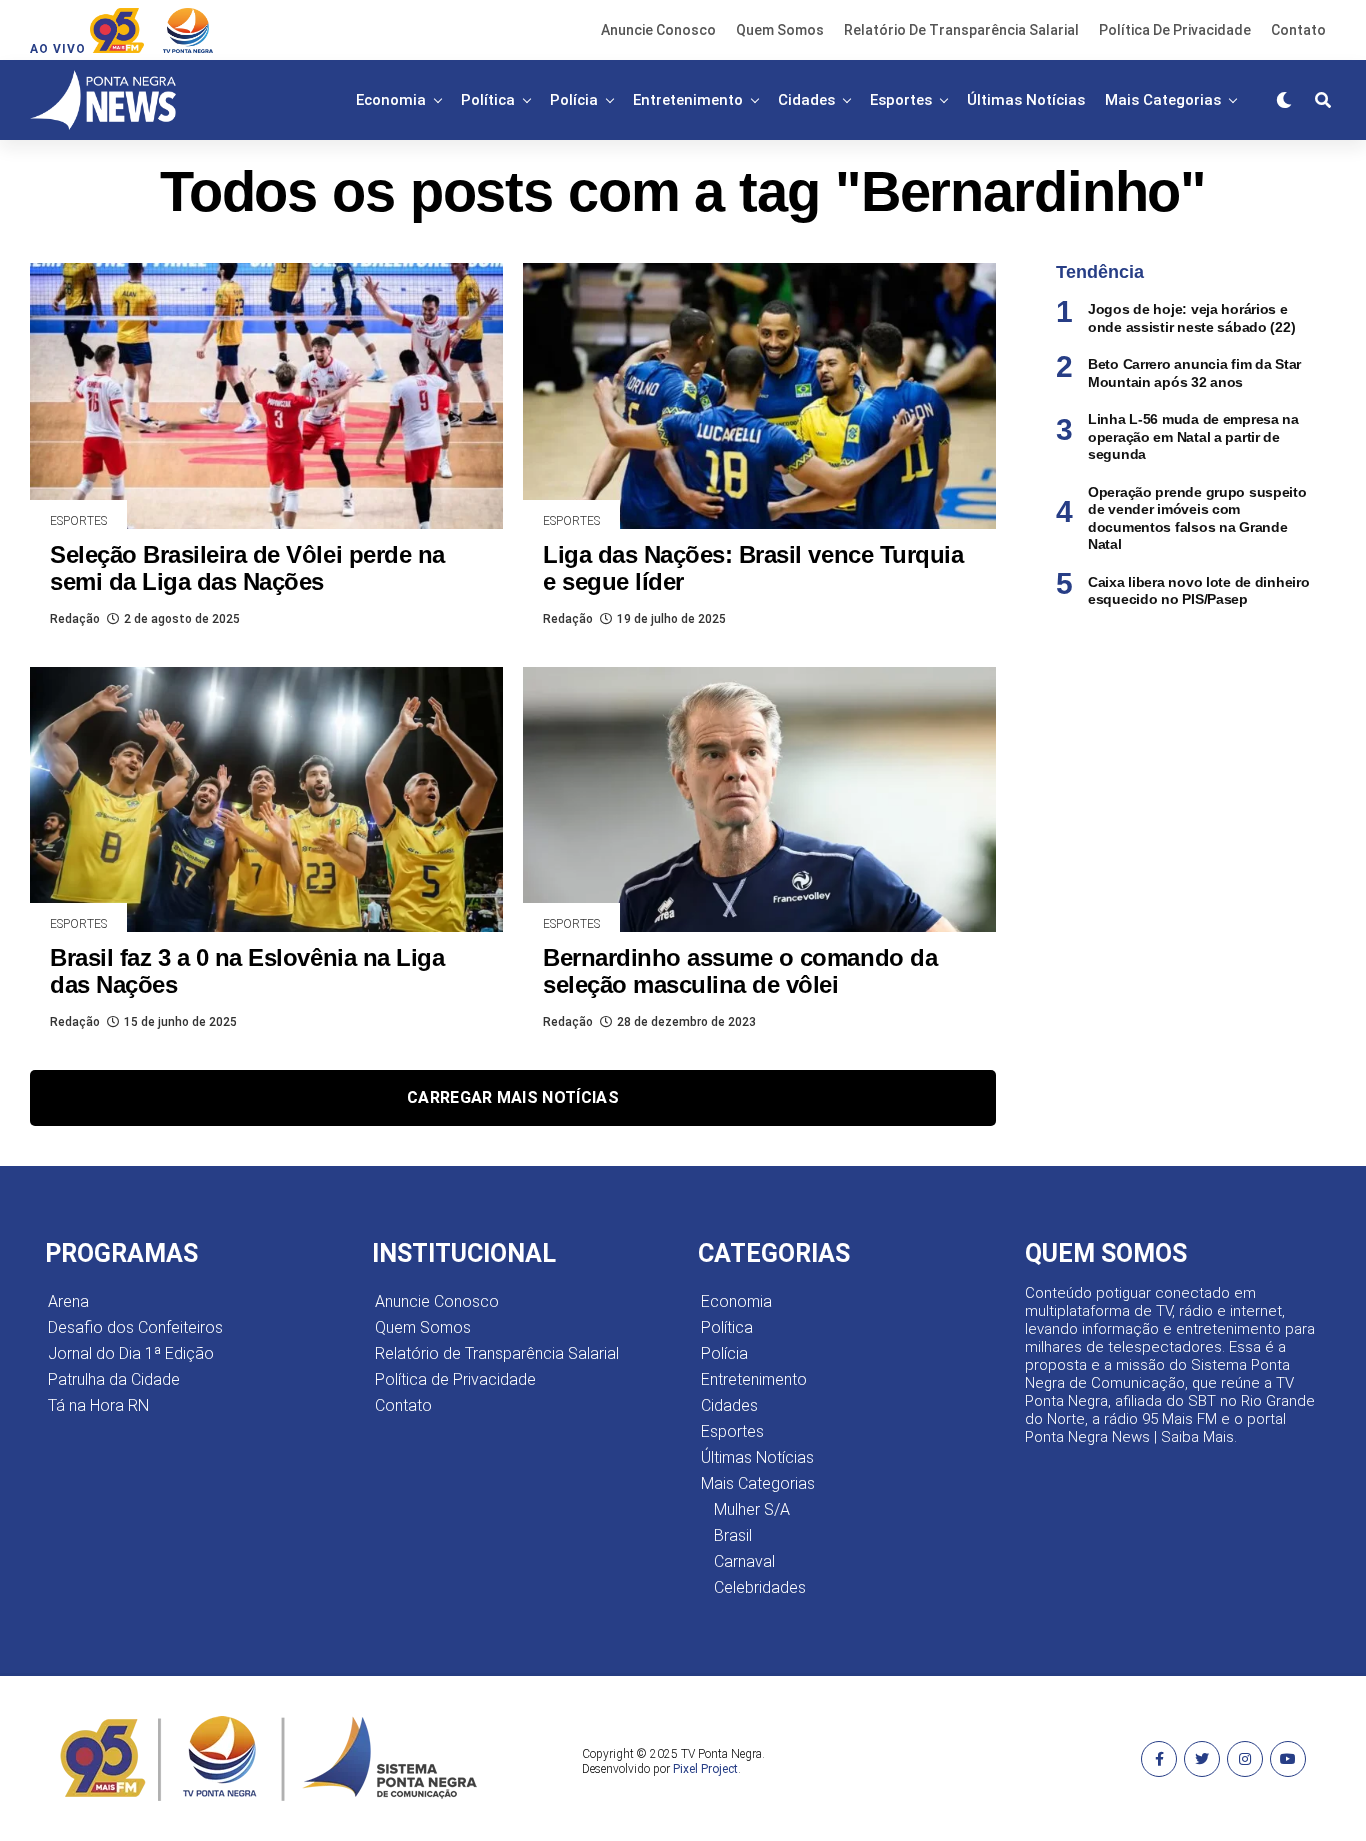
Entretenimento (688, 100)
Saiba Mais (1197, 1437)
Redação (75, 619)
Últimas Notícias (1026, 100)
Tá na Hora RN (98, 1405)
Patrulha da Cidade (114, 1379)
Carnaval (744, 1561)
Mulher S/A (752, 1509)
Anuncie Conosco (658, 30)
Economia (391, 100)
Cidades (806, 100)
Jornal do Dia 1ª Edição (131, 1353)
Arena (68, 1301)
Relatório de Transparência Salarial (961, 30)
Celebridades (760, 1587)
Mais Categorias (1163, 100)
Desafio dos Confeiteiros (135, 1327)
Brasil (733, 1535)
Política (488, 100)
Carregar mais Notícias (513, 1097)
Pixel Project (705, 1769)
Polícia (574, 100)
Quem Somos (780, 30)
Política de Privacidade (1175, 30)
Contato (1298, 30)
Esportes (901, 100)
